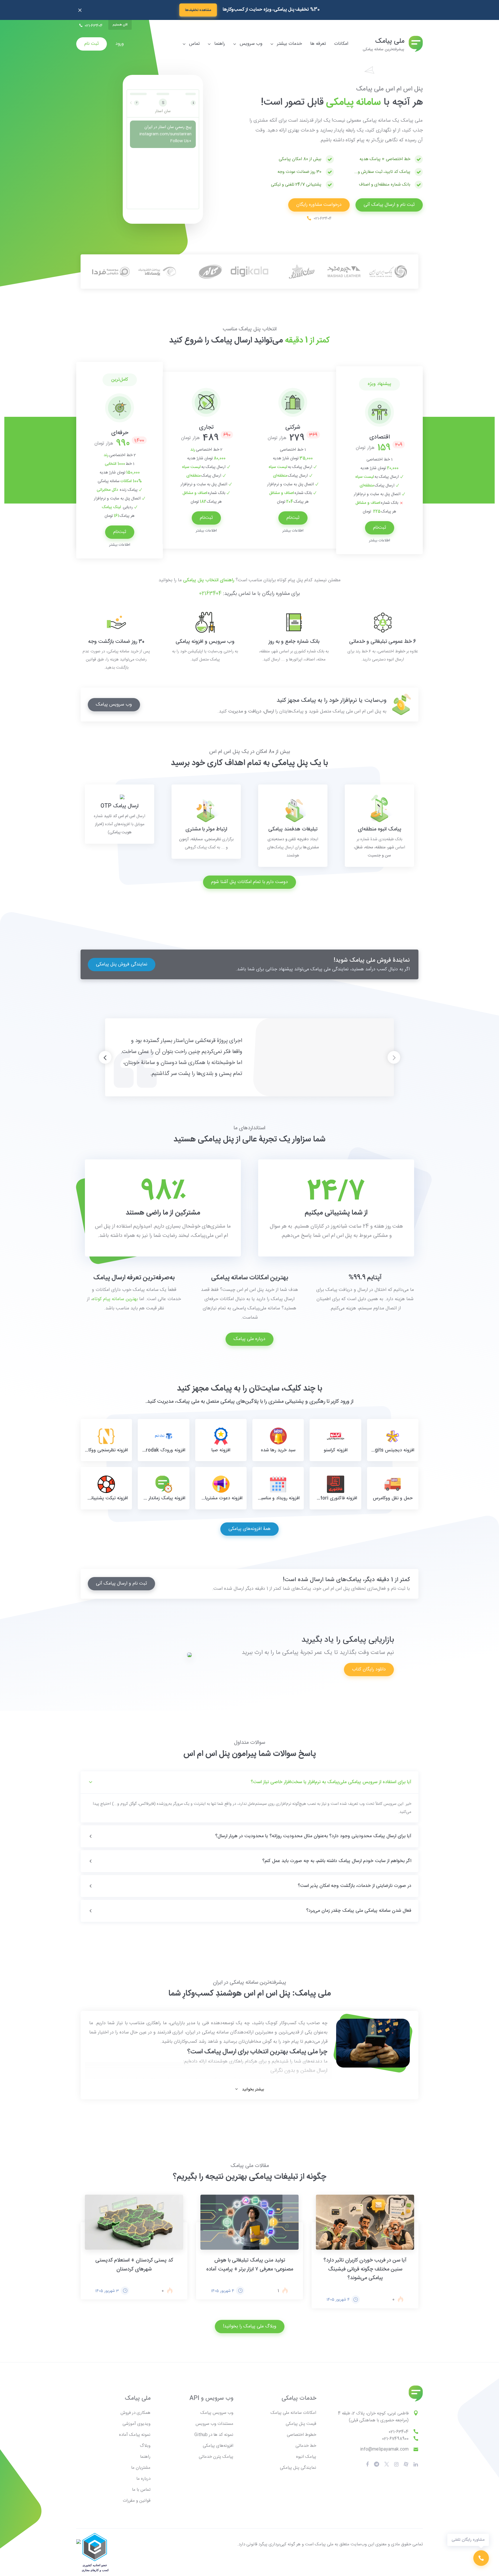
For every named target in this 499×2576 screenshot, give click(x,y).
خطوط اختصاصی (301, 2435)
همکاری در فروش (135, 2413)
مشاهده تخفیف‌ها (198, 10)
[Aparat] (387, 2465)
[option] (379, 460)
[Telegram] (377, 2465)
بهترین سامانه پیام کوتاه (115, 1299)
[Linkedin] (416, 2464)
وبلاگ (145, 2446)
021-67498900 (395, 2439)
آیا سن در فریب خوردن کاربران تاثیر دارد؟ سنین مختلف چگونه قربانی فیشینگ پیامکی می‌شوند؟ (365, 2269)
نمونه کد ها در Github (214, 2435)
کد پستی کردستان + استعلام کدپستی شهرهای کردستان (134, 2265)
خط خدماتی (306, 2446)
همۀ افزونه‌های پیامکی (249, 1529)
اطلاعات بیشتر (380, 541)
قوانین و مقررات (137, 2501)
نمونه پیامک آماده (135, 2435)
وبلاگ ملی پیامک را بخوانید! (250, 2326)
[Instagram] (396, 2464)
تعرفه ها (318, 44)
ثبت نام (92, 44)
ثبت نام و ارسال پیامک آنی (389, 205)
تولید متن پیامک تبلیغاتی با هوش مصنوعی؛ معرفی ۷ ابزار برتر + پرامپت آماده (250, 2265)
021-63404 (399, 2432)
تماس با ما (141, 2490)
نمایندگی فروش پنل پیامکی (122, 964)
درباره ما (143, 2479)
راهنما (145, 2457)
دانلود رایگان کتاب (369, 1669)
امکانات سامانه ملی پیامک (293, 2413)
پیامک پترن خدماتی (216, 2457)
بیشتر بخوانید (253, 2088)
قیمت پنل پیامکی (301, 2424)
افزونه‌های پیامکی (218, 2446)
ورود (120, 44)
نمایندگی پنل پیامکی (298, 2468)
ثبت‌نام (380, 528)
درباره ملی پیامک (249, 1339)
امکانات (341, 44)
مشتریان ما (141, 2468)
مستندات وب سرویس (214, 2424)
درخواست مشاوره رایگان (319, 205)
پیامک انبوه (306, 2457)
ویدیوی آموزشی (136, 2424)
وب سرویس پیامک (114, 705)
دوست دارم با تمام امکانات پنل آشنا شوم (249, 882)
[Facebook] (367, 2464)
